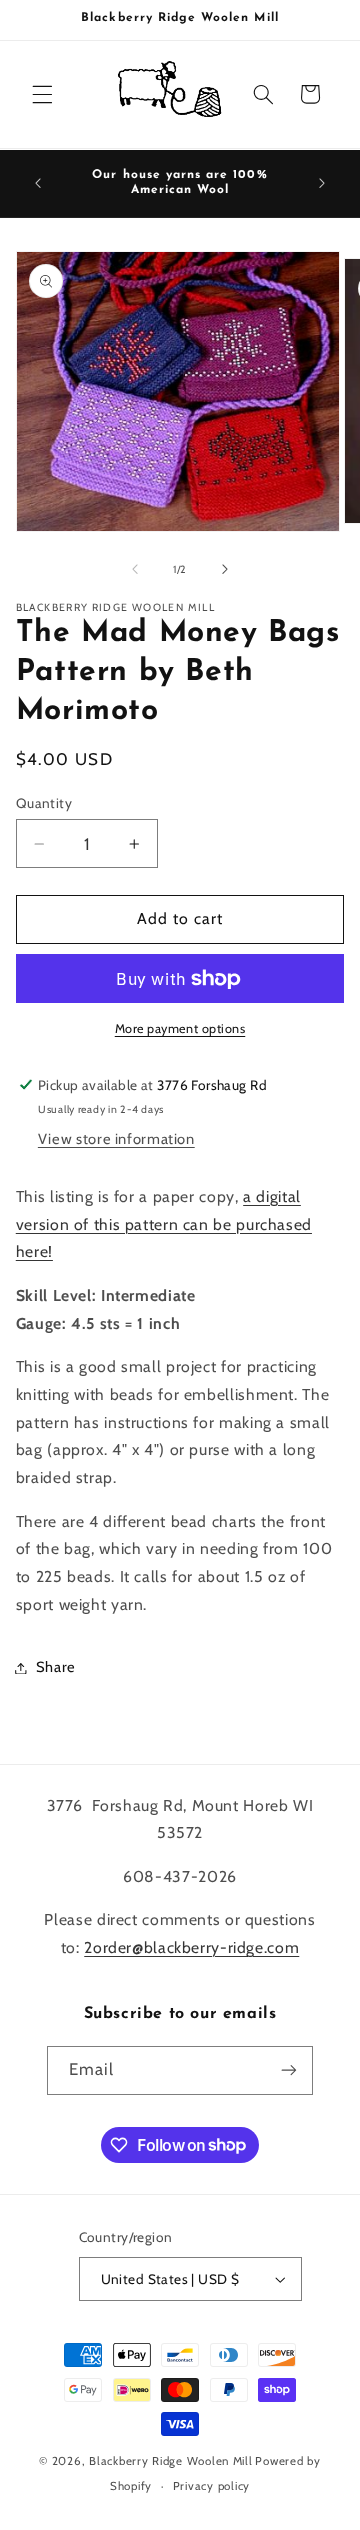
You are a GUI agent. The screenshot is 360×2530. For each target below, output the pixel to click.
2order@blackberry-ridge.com (191, 1947)
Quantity (44, 803)
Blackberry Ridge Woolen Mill (171, 2461)
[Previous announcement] (38, 183)
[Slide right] (225, 569)
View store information (116, 1139)
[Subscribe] (289, 2070)
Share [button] (56, 1667)
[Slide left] (135, 569)
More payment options (180, 1028)
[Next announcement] (322, 183)
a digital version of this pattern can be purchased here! (164, 1224)
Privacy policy (211, 2486)
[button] (42, 94)
